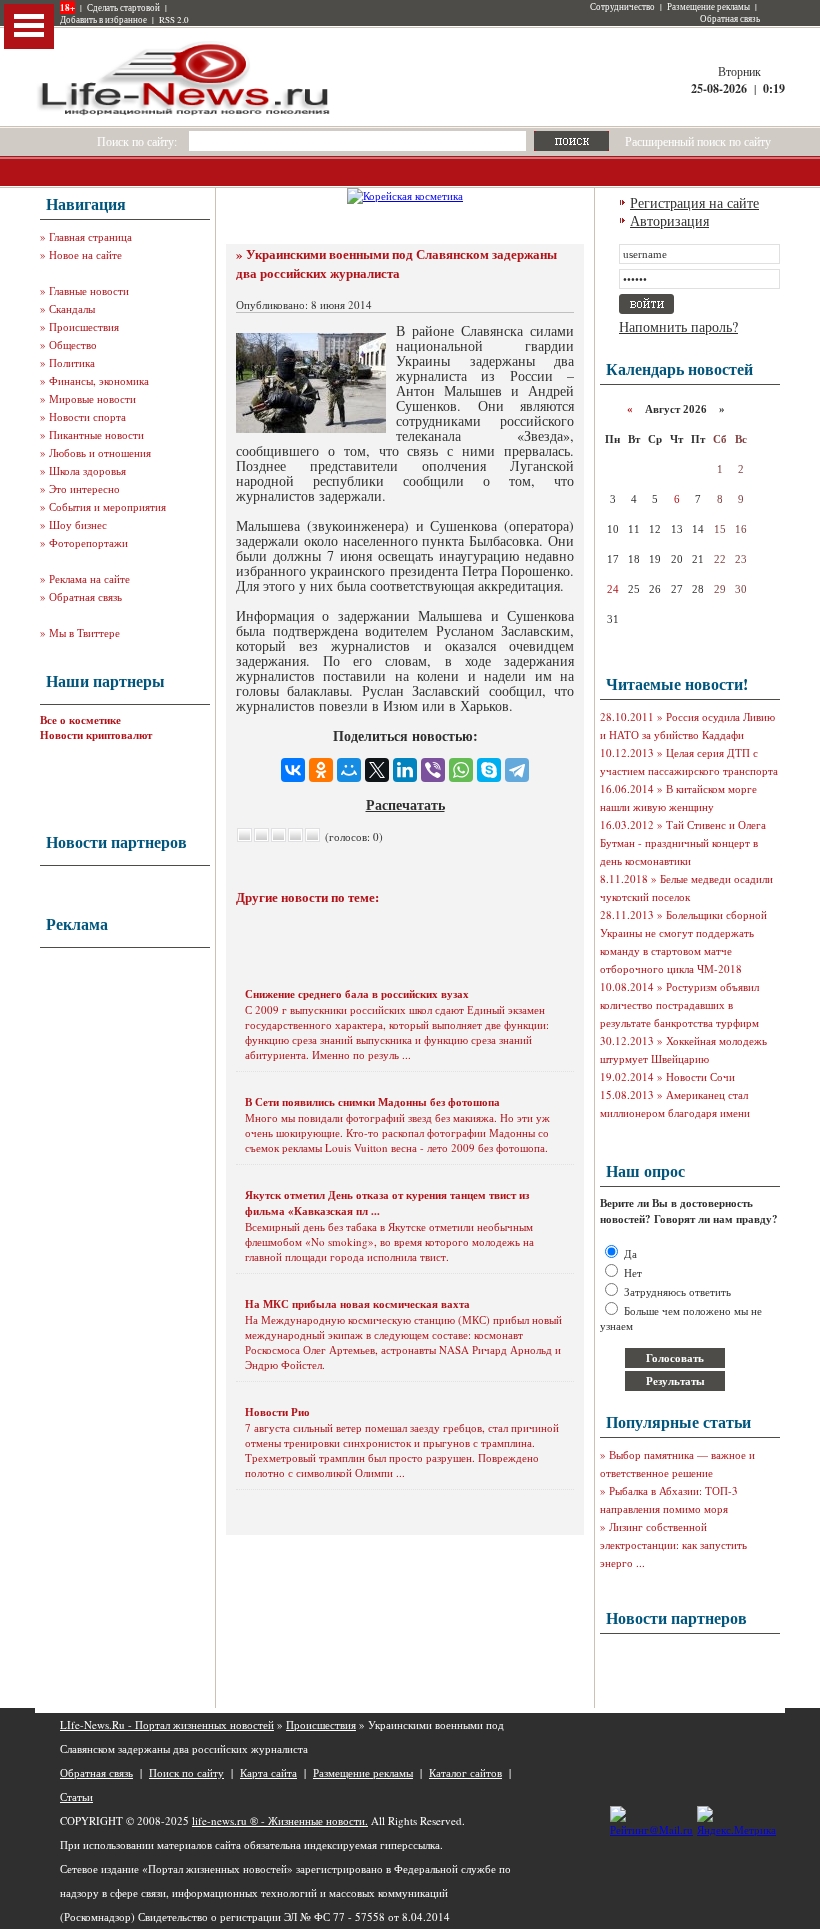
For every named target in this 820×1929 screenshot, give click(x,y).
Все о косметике (80, 720)
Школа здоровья (87, 470)
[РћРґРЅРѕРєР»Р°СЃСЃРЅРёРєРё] (321, 770)
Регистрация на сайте (694, 202)
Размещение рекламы (708, 7)
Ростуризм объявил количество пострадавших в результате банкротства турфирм (679, 1004)
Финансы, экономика (99, 380)
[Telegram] (517, 770)
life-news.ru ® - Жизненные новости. (280, 1820)
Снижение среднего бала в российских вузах (357, 994)
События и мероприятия (107, 506)
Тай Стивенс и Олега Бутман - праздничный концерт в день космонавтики (683, 842)
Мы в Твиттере (84, 632)
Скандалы (72, 308)
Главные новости (89, 290)
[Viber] (433, 770)
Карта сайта (268, 1772)
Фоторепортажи (88, 542)
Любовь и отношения (100, 452)
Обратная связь (730, 19)
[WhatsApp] (461, 770)
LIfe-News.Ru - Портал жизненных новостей (167, 1724)
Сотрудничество (622, 7)
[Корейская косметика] (405, 195)
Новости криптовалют (96, 735)
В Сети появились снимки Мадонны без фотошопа (372, 1102)
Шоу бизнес (78, 524)
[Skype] (489, 770)
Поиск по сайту (186, 1772)
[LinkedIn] (405, 770)
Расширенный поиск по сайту (698, 141)
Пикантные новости (96, 434)
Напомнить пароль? (678, 326)
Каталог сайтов (465, 1772)
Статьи (76, 1796)
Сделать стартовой (123, 8)
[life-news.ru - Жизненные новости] (185, 113)
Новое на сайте (85, 254)
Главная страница (90, 236)
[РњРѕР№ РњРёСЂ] (349, 770)
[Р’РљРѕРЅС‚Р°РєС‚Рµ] (293, 770)
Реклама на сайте (89, 578)
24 (613, 589)
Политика (72, 362)
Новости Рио (277, 1412)
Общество (73, 344)
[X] (377, 770)
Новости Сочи (700, 1076)
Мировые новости (92, 398)
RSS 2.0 (174, 20)
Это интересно (84, 488)
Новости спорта (87, 416)
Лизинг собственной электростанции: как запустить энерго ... (673, 1544)
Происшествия (84, 326)
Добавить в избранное (103, 20)
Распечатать (405, 804)
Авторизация (669, 220)
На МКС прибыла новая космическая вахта (357, 1304)
